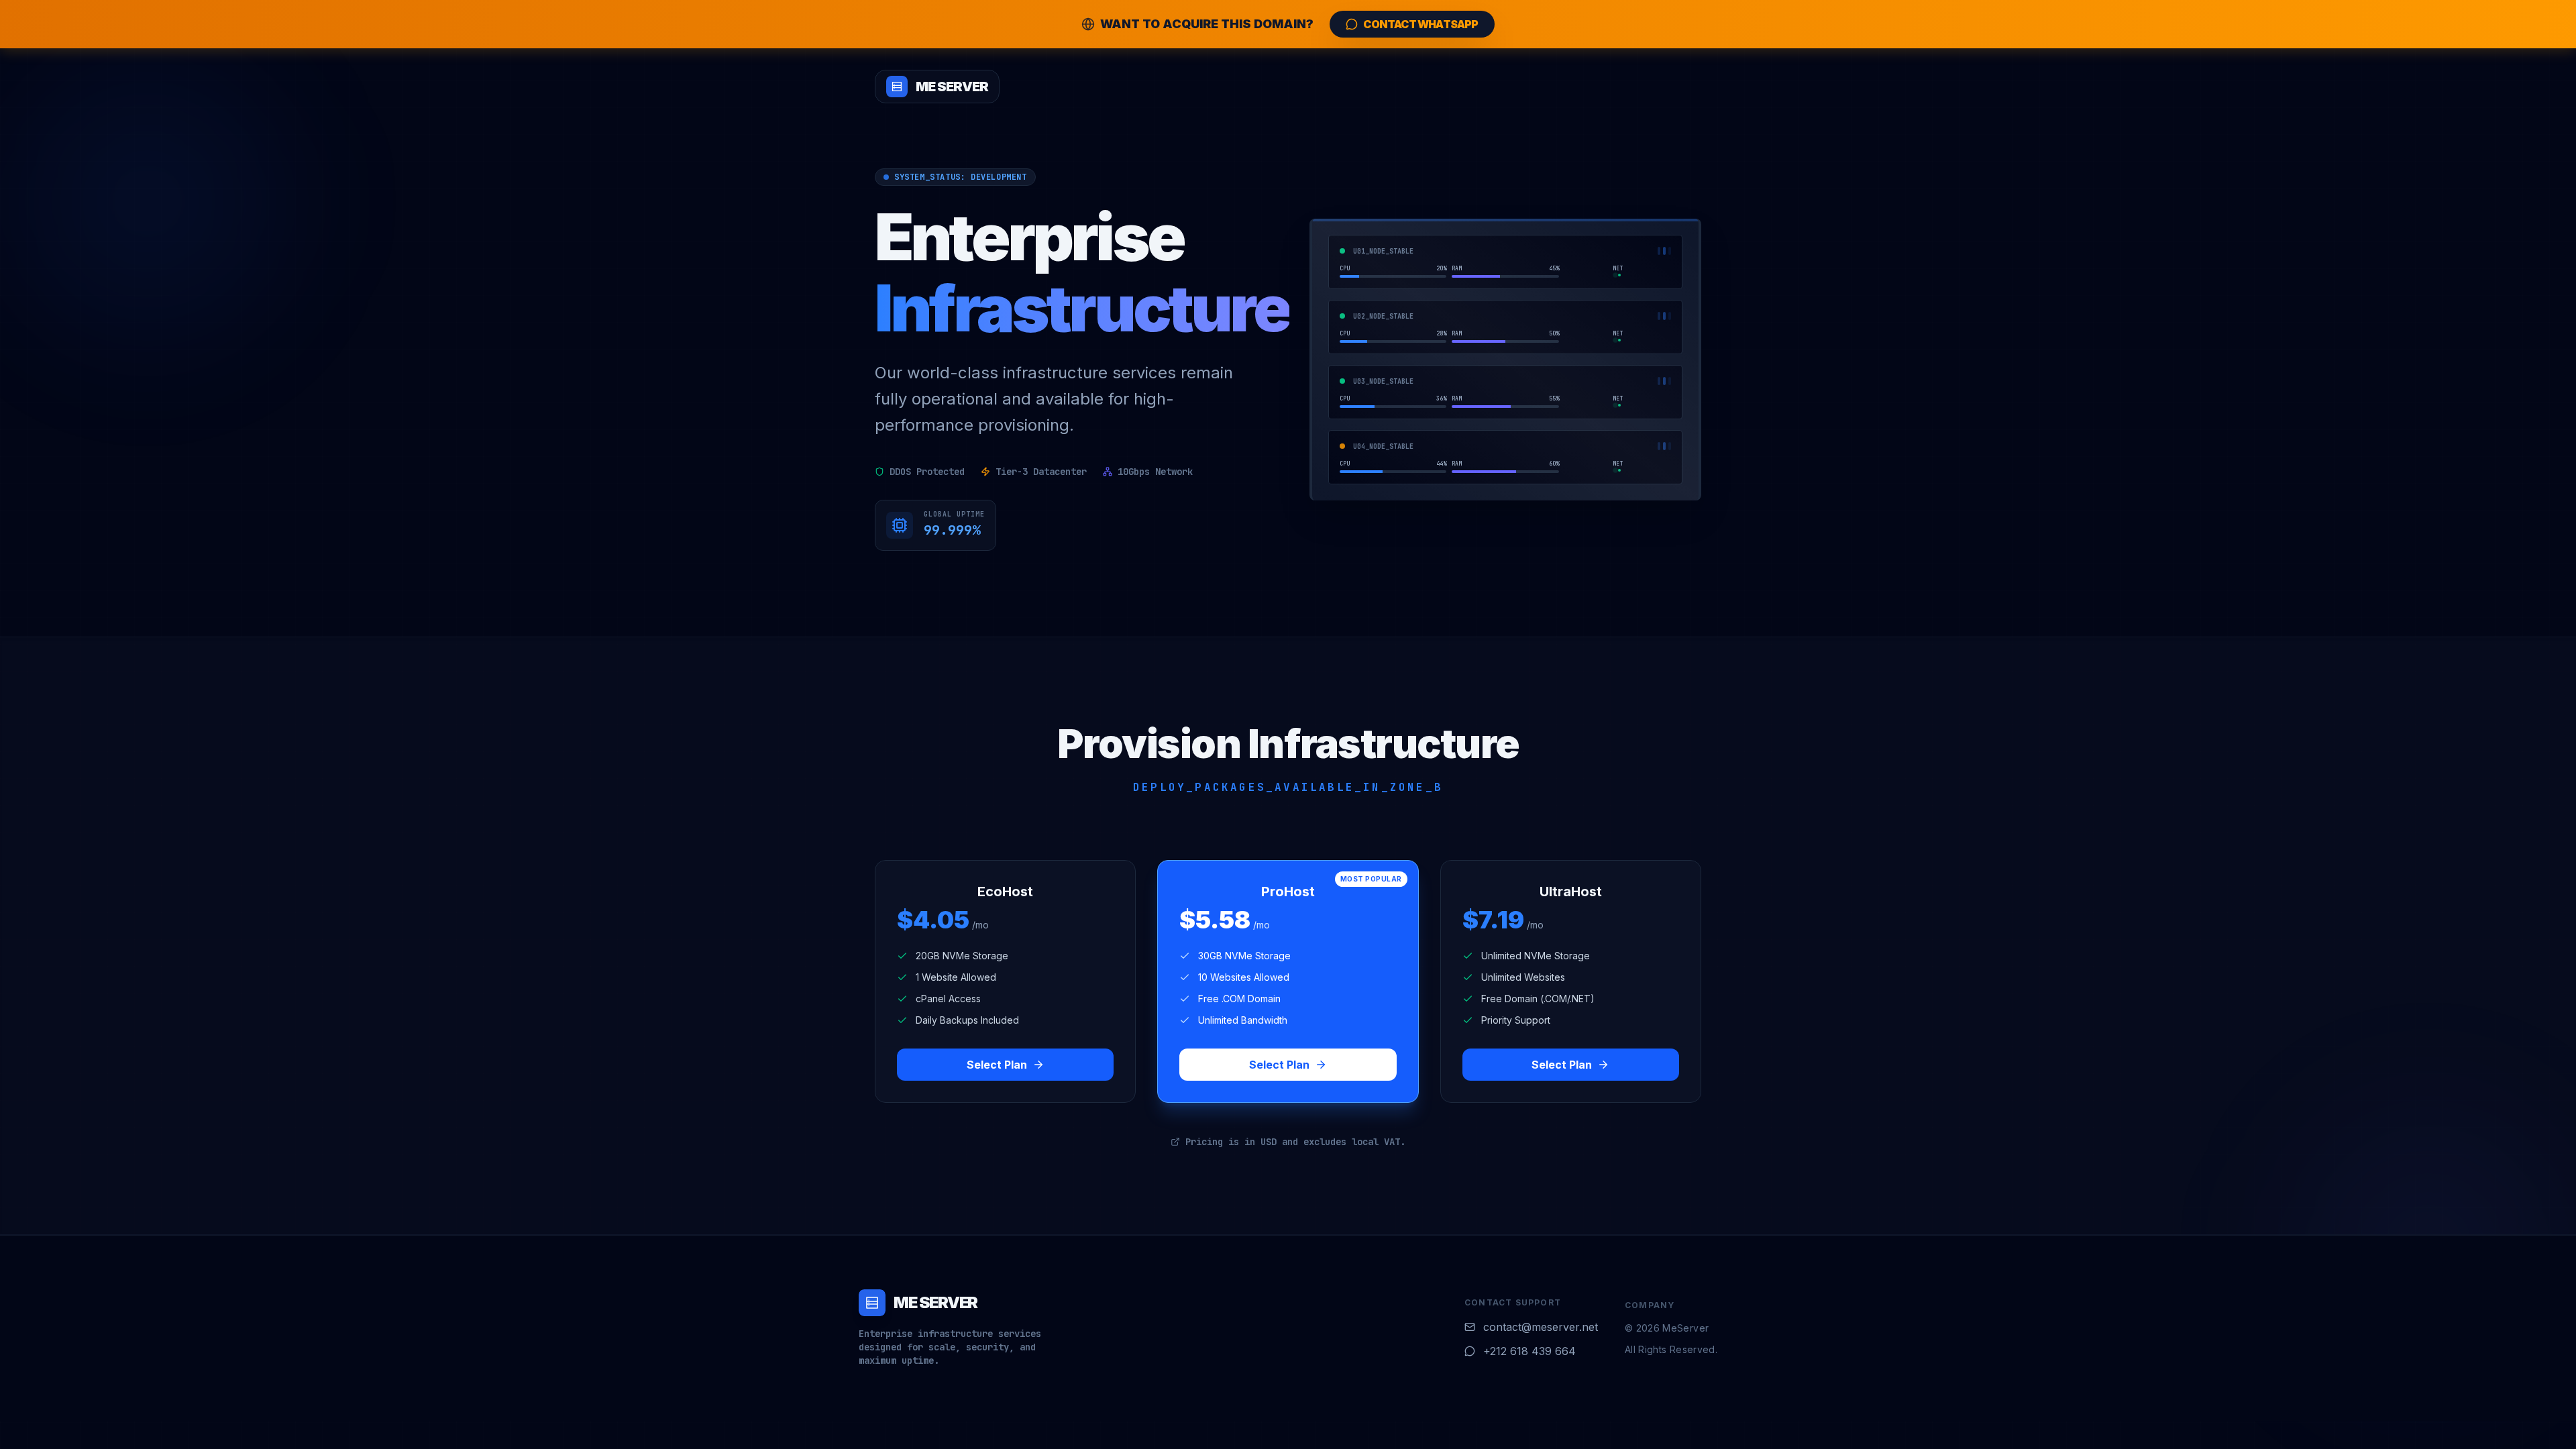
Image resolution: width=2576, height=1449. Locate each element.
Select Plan (997, 1065)
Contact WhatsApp (1420, 24)
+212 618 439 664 (1529, 1351)
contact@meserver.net (1541, 1327)
